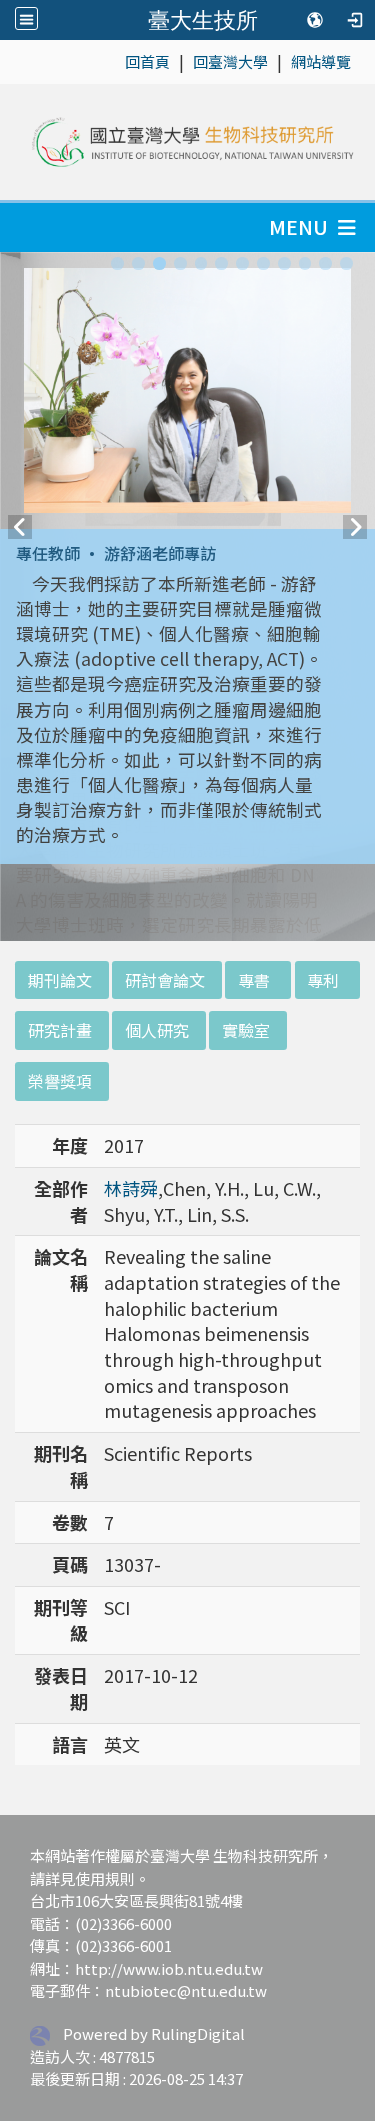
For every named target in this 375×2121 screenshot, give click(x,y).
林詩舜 (131, 1188)
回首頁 (147, 61)
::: (114, 60)
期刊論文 (60, 980)
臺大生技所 (203, 20)
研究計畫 (60, 1030)
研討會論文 (165, 980)
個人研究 (157, 1030)
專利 (323, 980)
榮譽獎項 (60, 1081)
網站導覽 (321, 61)
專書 (254, 980)
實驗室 (246, 1030)
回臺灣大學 (230, 61)
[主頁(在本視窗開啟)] (191, 142)
